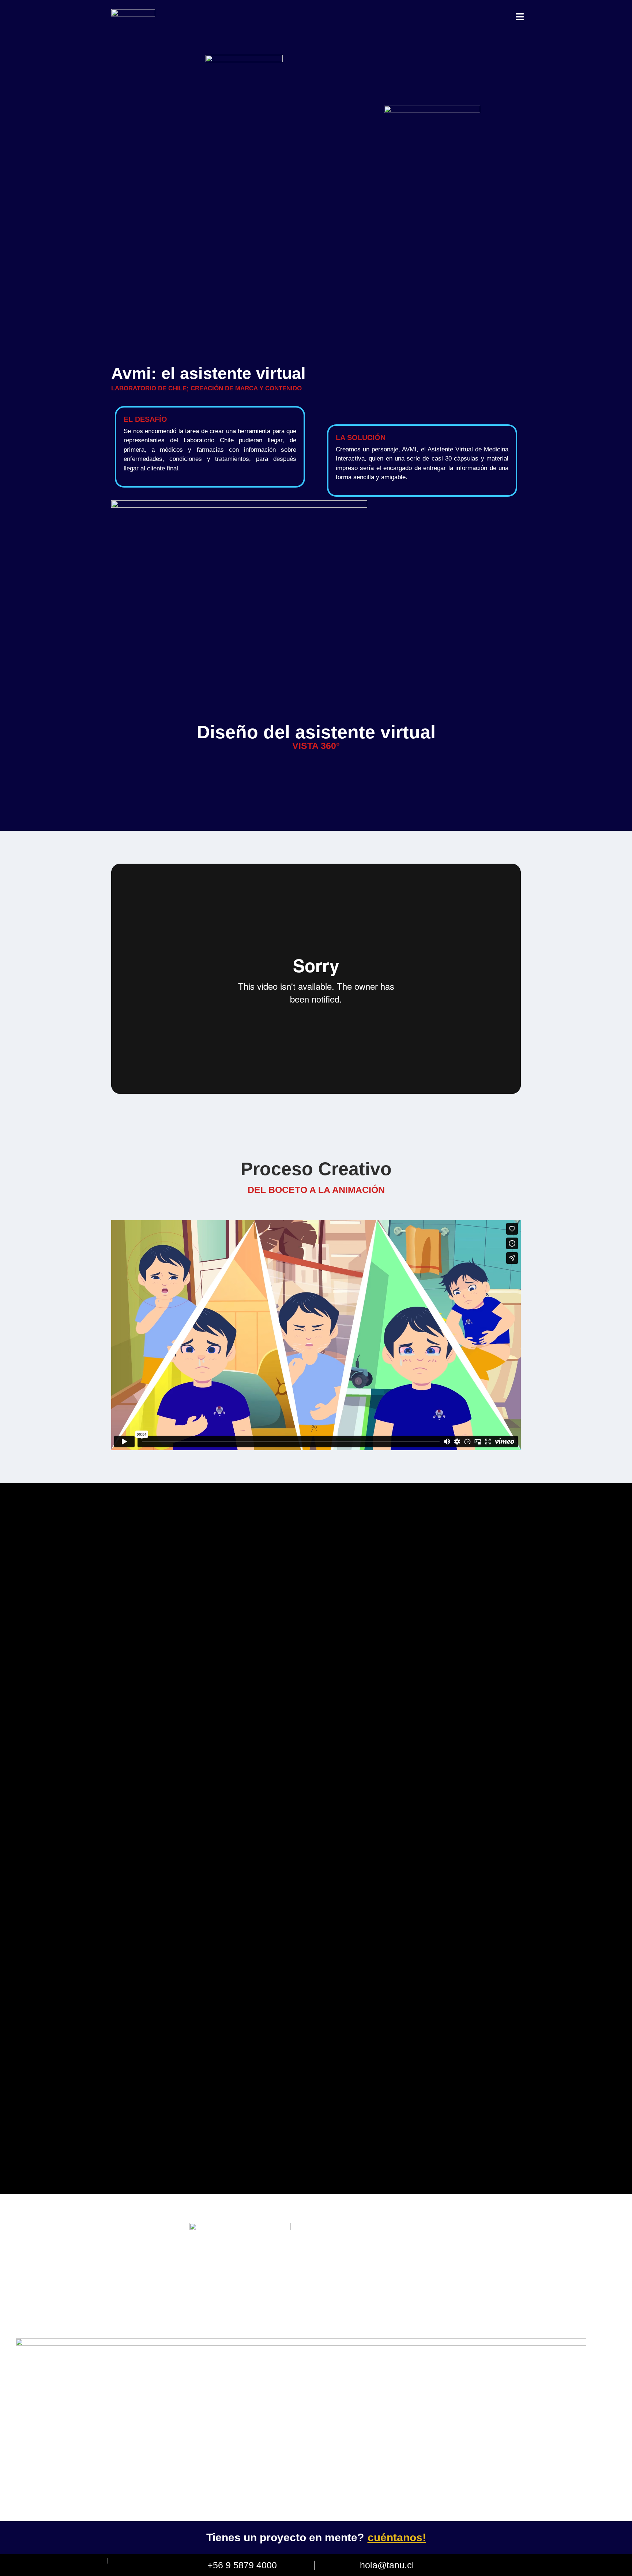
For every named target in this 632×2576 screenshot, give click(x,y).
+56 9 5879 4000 (242, 2565)
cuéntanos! (397, 2537)
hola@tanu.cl (387, 2565)
